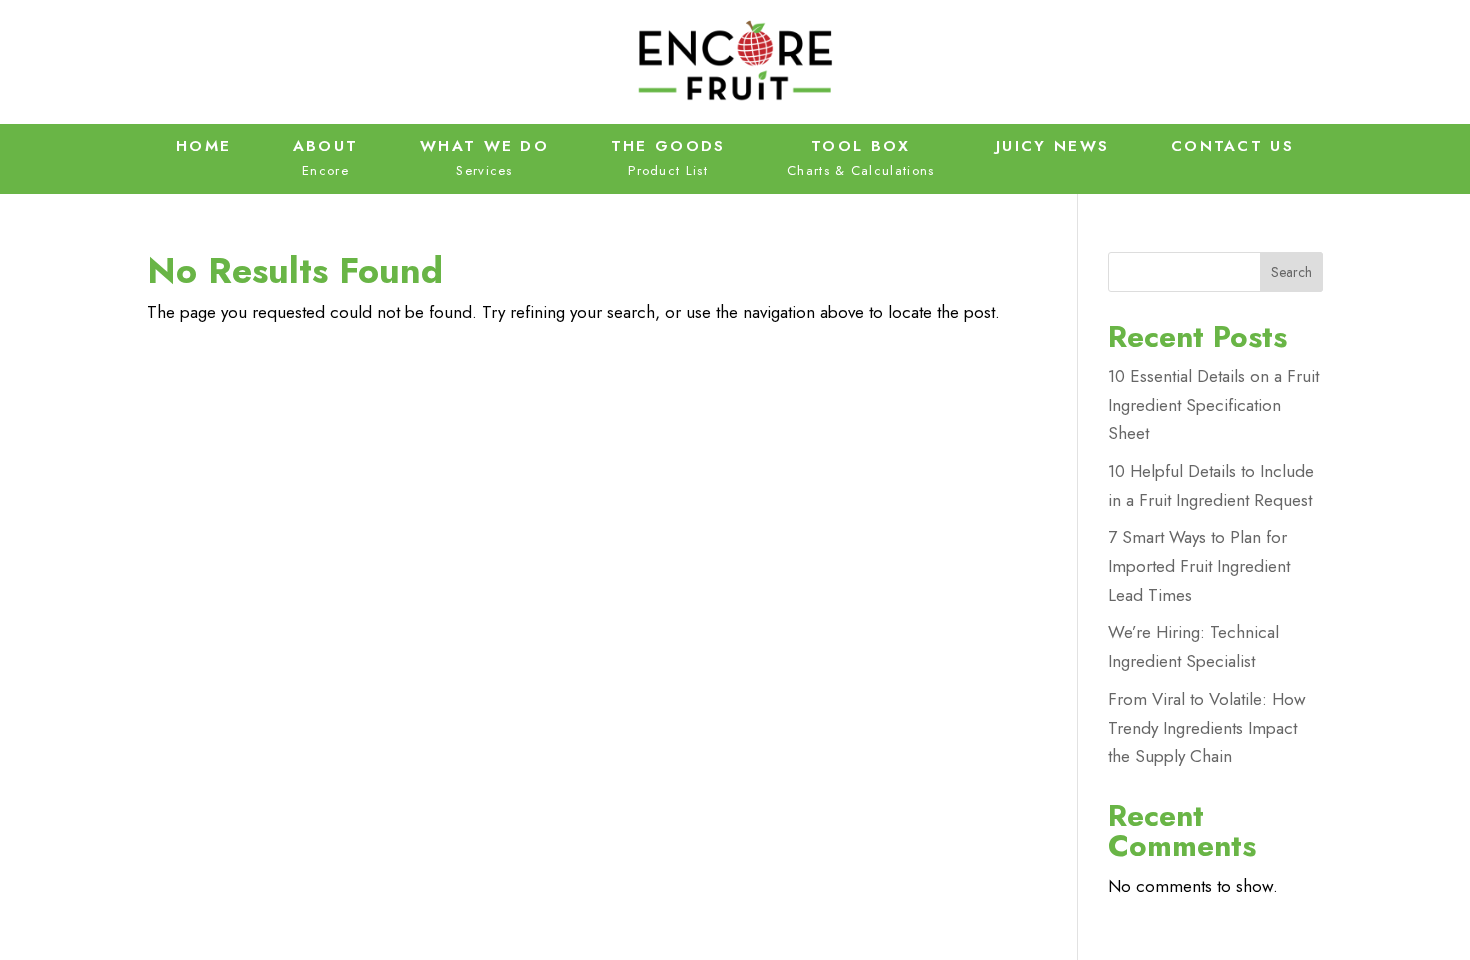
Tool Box (860, 146)
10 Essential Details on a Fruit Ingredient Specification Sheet (1213, 405)
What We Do (484, 146)
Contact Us (1232, 146)
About (326, 146)
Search (1291, 272)
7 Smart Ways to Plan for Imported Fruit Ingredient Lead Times (1199, 566)
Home (203, 146)
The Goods (668, 146)
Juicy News (1052, 146)
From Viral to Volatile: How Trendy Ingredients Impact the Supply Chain (1207, 728)
